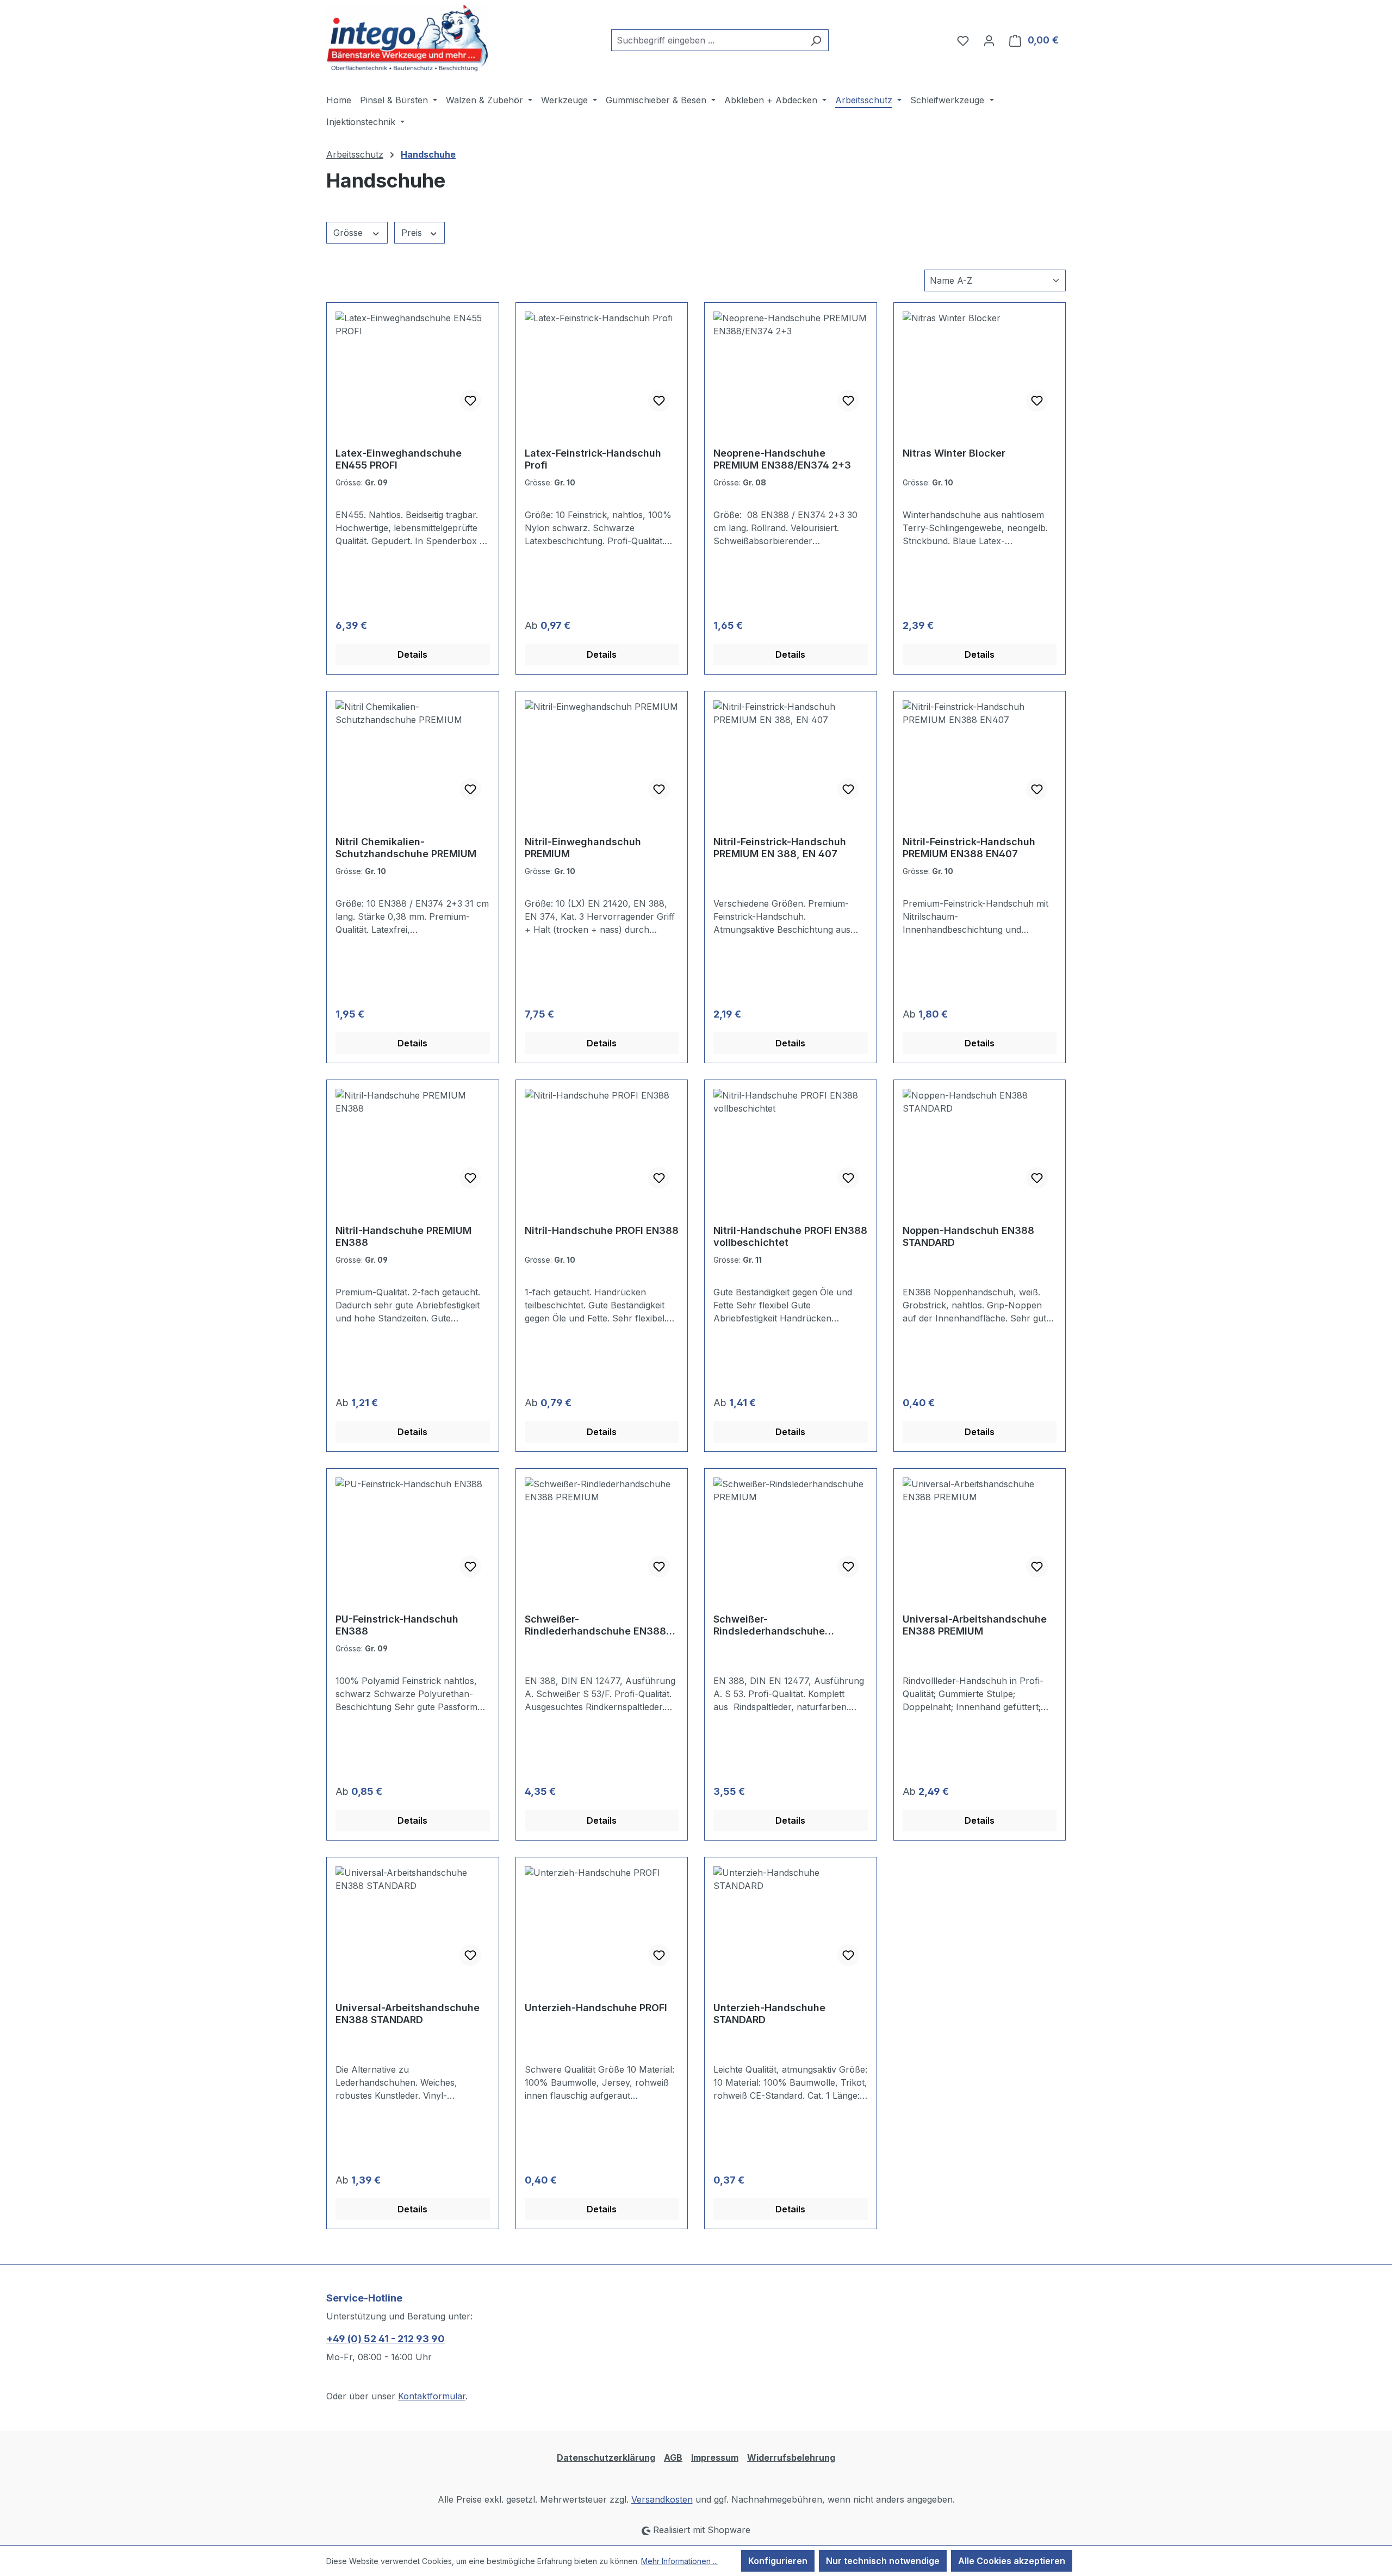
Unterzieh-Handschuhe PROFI (596, 2008)
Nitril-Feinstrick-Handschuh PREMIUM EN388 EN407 (969, 848)
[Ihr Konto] (989, 40)
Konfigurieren (778, 2561)
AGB (673, 2458)
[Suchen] (816, 40)
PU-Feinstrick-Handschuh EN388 (397, 1625)
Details (412, 654)
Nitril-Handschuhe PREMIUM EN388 (403, 1236)
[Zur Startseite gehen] (408, 38)
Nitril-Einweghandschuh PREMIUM (583, 848)
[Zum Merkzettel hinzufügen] (470, 401)
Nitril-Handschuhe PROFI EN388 (602, 1230)
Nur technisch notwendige (883, 2561)
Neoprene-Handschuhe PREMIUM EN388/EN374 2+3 (782, 459)
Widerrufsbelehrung (791, 2458)
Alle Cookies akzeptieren (1012, 2561)
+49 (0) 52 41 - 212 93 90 (386, 2339)
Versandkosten (662, 2499)
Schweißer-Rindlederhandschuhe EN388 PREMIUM (595, 1625)
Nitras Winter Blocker (954, 453)
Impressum (715, 2458)
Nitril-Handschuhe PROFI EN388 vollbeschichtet (790, 1236)
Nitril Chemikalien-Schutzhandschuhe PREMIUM (406, 848)
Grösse (349, 233)
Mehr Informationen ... (679, 2561)
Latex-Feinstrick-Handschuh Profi (593, 459)
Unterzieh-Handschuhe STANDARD (769, 2014)
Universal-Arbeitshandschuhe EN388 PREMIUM (975, 1625)
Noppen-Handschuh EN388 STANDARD (968, 1236)
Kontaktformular (432, 2396)
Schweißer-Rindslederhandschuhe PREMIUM (769, 1625)
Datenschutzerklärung (606, 2458)
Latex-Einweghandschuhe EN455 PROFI (399, 459)
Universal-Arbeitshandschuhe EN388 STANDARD (408, 2014)
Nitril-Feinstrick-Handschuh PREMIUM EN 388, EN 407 (780, 848)
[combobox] (707, 40)
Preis (413, 233)
